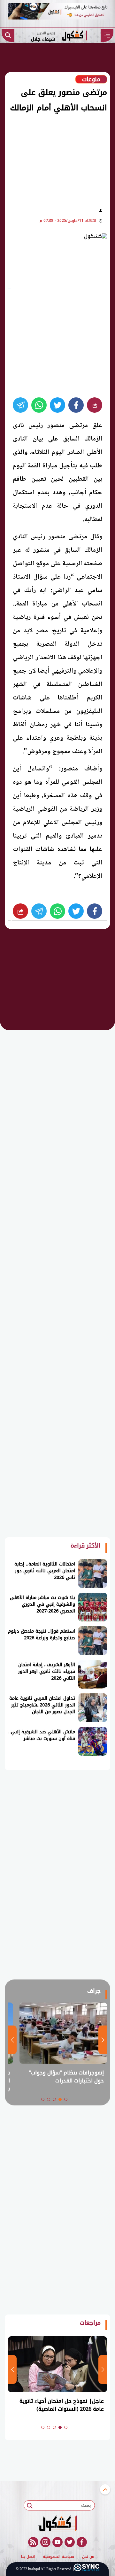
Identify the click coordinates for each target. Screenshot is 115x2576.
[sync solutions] (87, 2569)
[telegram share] (20, 405)
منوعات (91, 79)
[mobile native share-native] (95, 405)
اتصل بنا (28, 2557)
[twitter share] (57, 405)
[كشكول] (57, 2523)
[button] (66, 2099)
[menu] (107, 35)
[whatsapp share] (39, 405)
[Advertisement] (54, 159)
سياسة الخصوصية (58, 2557)
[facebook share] (76, 405)
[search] (8, 35)
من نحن (88, 2557)
